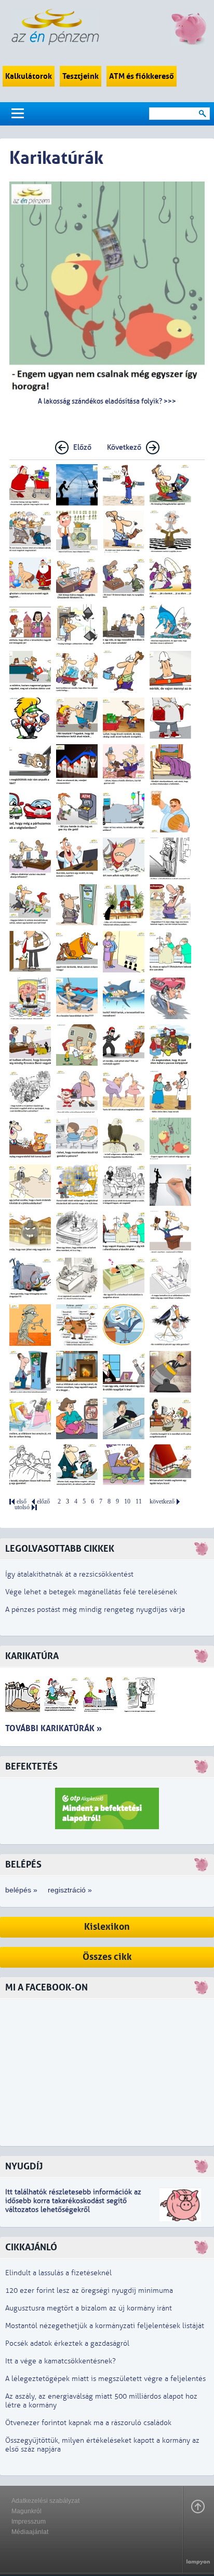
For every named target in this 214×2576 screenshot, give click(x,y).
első (22, 1502)
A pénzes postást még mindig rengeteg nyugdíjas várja (95, 1610)
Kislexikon (107, 1927)
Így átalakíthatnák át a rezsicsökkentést (69, 1574)
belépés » (21, 1890)
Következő (124, 447)
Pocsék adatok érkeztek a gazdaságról (67, 2343)
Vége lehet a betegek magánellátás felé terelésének (91, 1592)
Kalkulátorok (29, 76)
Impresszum (29, 2522)
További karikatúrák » (53, 1728)
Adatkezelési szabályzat (45, 2501)
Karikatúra (32, 1656)
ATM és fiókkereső (142, 76)
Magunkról (26, 2511)
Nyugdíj (24, 2167)
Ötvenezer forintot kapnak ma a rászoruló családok (88, 2423)
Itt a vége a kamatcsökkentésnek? (61, 2361)
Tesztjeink (81, 76)
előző (43, 1502)
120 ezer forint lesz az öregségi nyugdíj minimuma (89, 2290)
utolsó (22, 1507)
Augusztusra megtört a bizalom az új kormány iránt (89, 2308)
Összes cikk (107, 1957)
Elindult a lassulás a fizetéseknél (58, 2273)
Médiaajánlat (30, 2532)
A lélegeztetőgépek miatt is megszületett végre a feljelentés (105, 2379)
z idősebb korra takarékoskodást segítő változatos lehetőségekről (73, 2201)
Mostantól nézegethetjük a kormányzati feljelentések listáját (105, 2326)
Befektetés (31, 1767)
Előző (82, 447)
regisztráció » (70, 1890)
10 (127, 1502)
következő (162, 1502)
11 (139, 1502)
